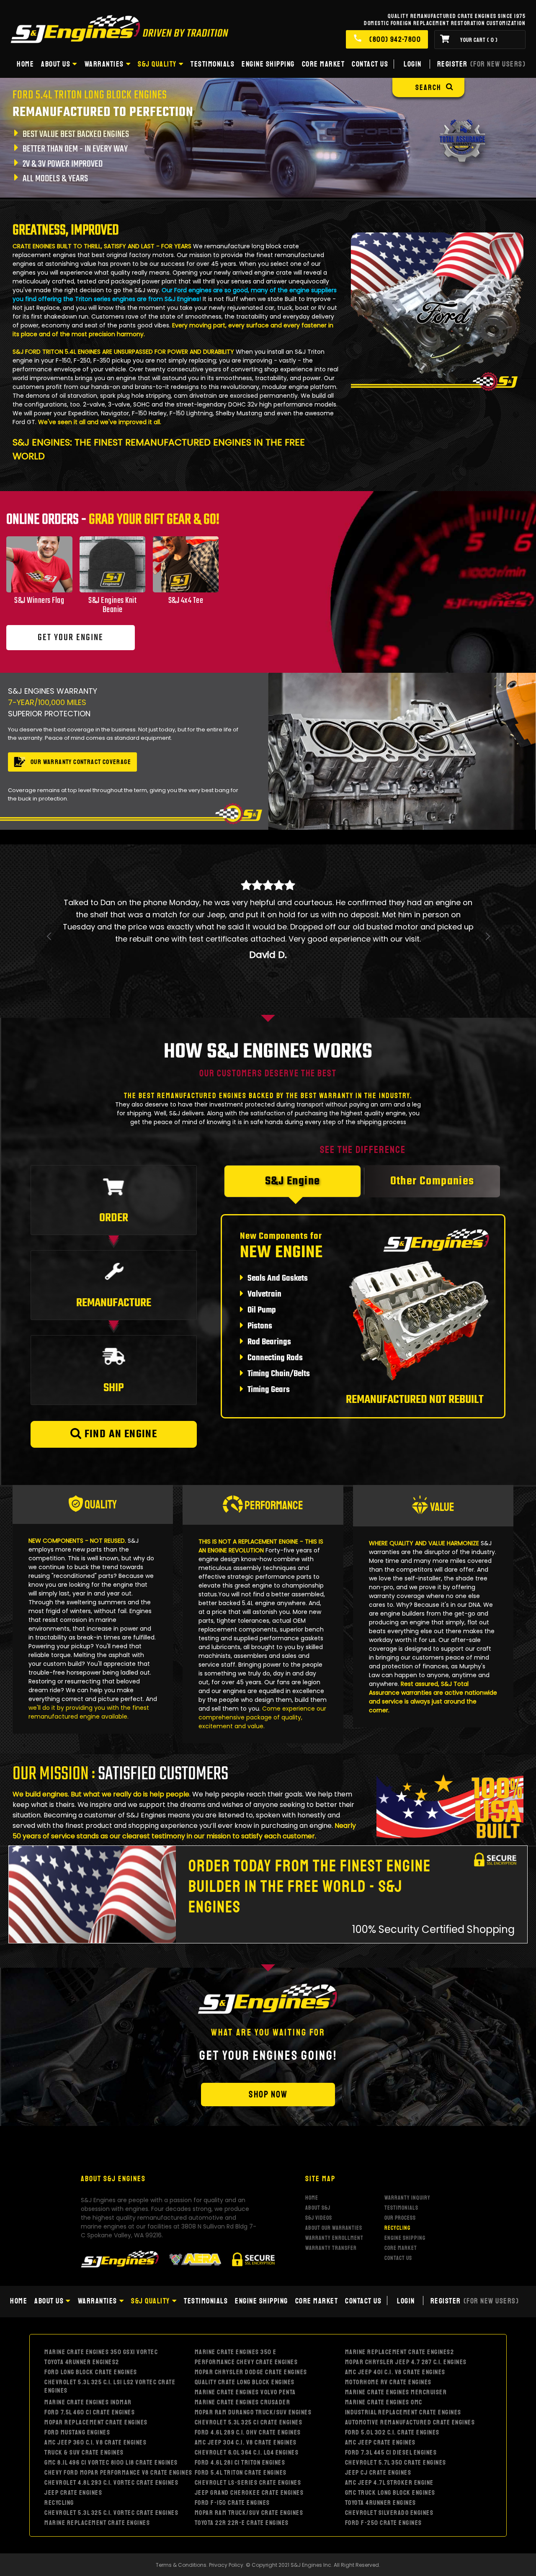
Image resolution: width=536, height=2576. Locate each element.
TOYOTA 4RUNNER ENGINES (381, 2467)
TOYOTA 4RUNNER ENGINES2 (82, 2326)
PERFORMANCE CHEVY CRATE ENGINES (246, 2326)
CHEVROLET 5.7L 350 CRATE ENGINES (396, 2427)
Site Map (320, 2142)
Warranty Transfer (331, 2212)
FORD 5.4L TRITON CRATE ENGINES (241, 2437)
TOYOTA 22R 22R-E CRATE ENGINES (242, 2487)
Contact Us (370, 64)
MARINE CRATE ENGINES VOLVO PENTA (245, 2356)
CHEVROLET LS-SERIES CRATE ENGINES (248, 2447)
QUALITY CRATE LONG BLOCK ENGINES (245, 2346)
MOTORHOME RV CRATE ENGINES (388, 2346)
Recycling (397, 2191)
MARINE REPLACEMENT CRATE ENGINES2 (400, 2316)
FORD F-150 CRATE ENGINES (232, 2467)
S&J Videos (319, 2181)
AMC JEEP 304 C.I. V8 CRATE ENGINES (246, 2406)
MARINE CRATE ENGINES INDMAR (88, 2366)
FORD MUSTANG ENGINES (77, 2396)
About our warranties (334, 2191)
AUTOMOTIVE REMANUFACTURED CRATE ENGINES (410, 2386)
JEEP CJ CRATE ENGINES (378, 2437)
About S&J (318, 2171)
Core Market (323, 64)
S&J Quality (157, 64)
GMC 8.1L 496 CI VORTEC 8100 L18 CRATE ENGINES (111, 2427)
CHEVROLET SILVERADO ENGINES (389, 2477)
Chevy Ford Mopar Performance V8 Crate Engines (119, 2437)
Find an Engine (119, 1398)
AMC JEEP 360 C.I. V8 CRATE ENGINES (95, 2406)
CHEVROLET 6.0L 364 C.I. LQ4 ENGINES (247, 2416)
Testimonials (213, 64)
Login (413, 64)
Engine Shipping (268, 64)
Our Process (400, 2181)
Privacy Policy (226, 2529)
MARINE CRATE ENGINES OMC (384, 2366)
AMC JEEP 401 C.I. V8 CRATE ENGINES (395, 2336)
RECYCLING (59, 2467)
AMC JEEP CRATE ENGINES (380, 2406)
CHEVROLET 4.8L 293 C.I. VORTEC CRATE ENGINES (111, 2447)
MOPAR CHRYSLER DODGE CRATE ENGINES (251, 2336)
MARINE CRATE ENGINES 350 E (236, 2316)
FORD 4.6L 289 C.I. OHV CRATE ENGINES (248, 2396)
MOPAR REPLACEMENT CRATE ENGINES (96, 2386)
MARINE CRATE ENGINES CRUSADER (243, 2366)
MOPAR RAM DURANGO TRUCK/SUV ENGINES (253, 2376)
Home (25, 64)
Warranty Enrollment (334, 2202)
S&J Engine (293, 1145)
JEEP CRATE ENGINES (73, 2457)
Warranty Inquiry (407, 2161)
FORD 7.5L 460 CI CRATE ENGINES (90, 2376)
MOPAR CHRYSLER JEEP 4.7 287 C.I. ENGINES (406, 2326)
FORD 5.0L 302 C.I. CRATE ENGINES (392, 2396)
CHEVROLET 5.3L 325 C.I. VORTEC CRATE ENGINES (111, 2477)
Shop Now (268, 2058)
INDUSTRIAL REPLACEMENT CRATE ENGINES (403, 2376)
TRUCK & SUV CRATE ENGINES (84, 2416)
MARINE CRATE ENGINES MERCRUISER (396, 2356)
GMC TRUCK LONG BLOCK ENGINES (390, 2457)
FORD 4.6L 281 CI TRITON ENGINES (240, 2427)
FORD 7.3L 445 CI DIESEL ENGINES (391, 2416)
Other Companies (432, 1145)
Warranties (104, 64)
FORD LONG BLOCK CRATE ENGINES (91, 2336)
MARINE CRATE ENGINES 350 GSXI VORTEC (101, 2316)
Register (482, 64)
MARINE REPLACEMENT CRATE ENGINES (97, 2487)
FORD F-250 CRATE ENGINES (384, 2487)
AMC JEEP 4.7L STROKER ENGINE (389, 2447)
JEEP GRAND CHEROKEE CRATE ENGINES (249, 2457)
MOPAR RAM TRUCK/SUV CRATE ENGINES (249, 2477)
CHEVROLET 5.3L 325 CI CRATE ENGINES (249, 2386)
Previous (49, 947)
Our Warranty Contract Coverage (81, 762)
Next (487, 947)
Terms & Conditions (181, 2529)
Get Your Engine (71, 638)
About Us (56, 64)
